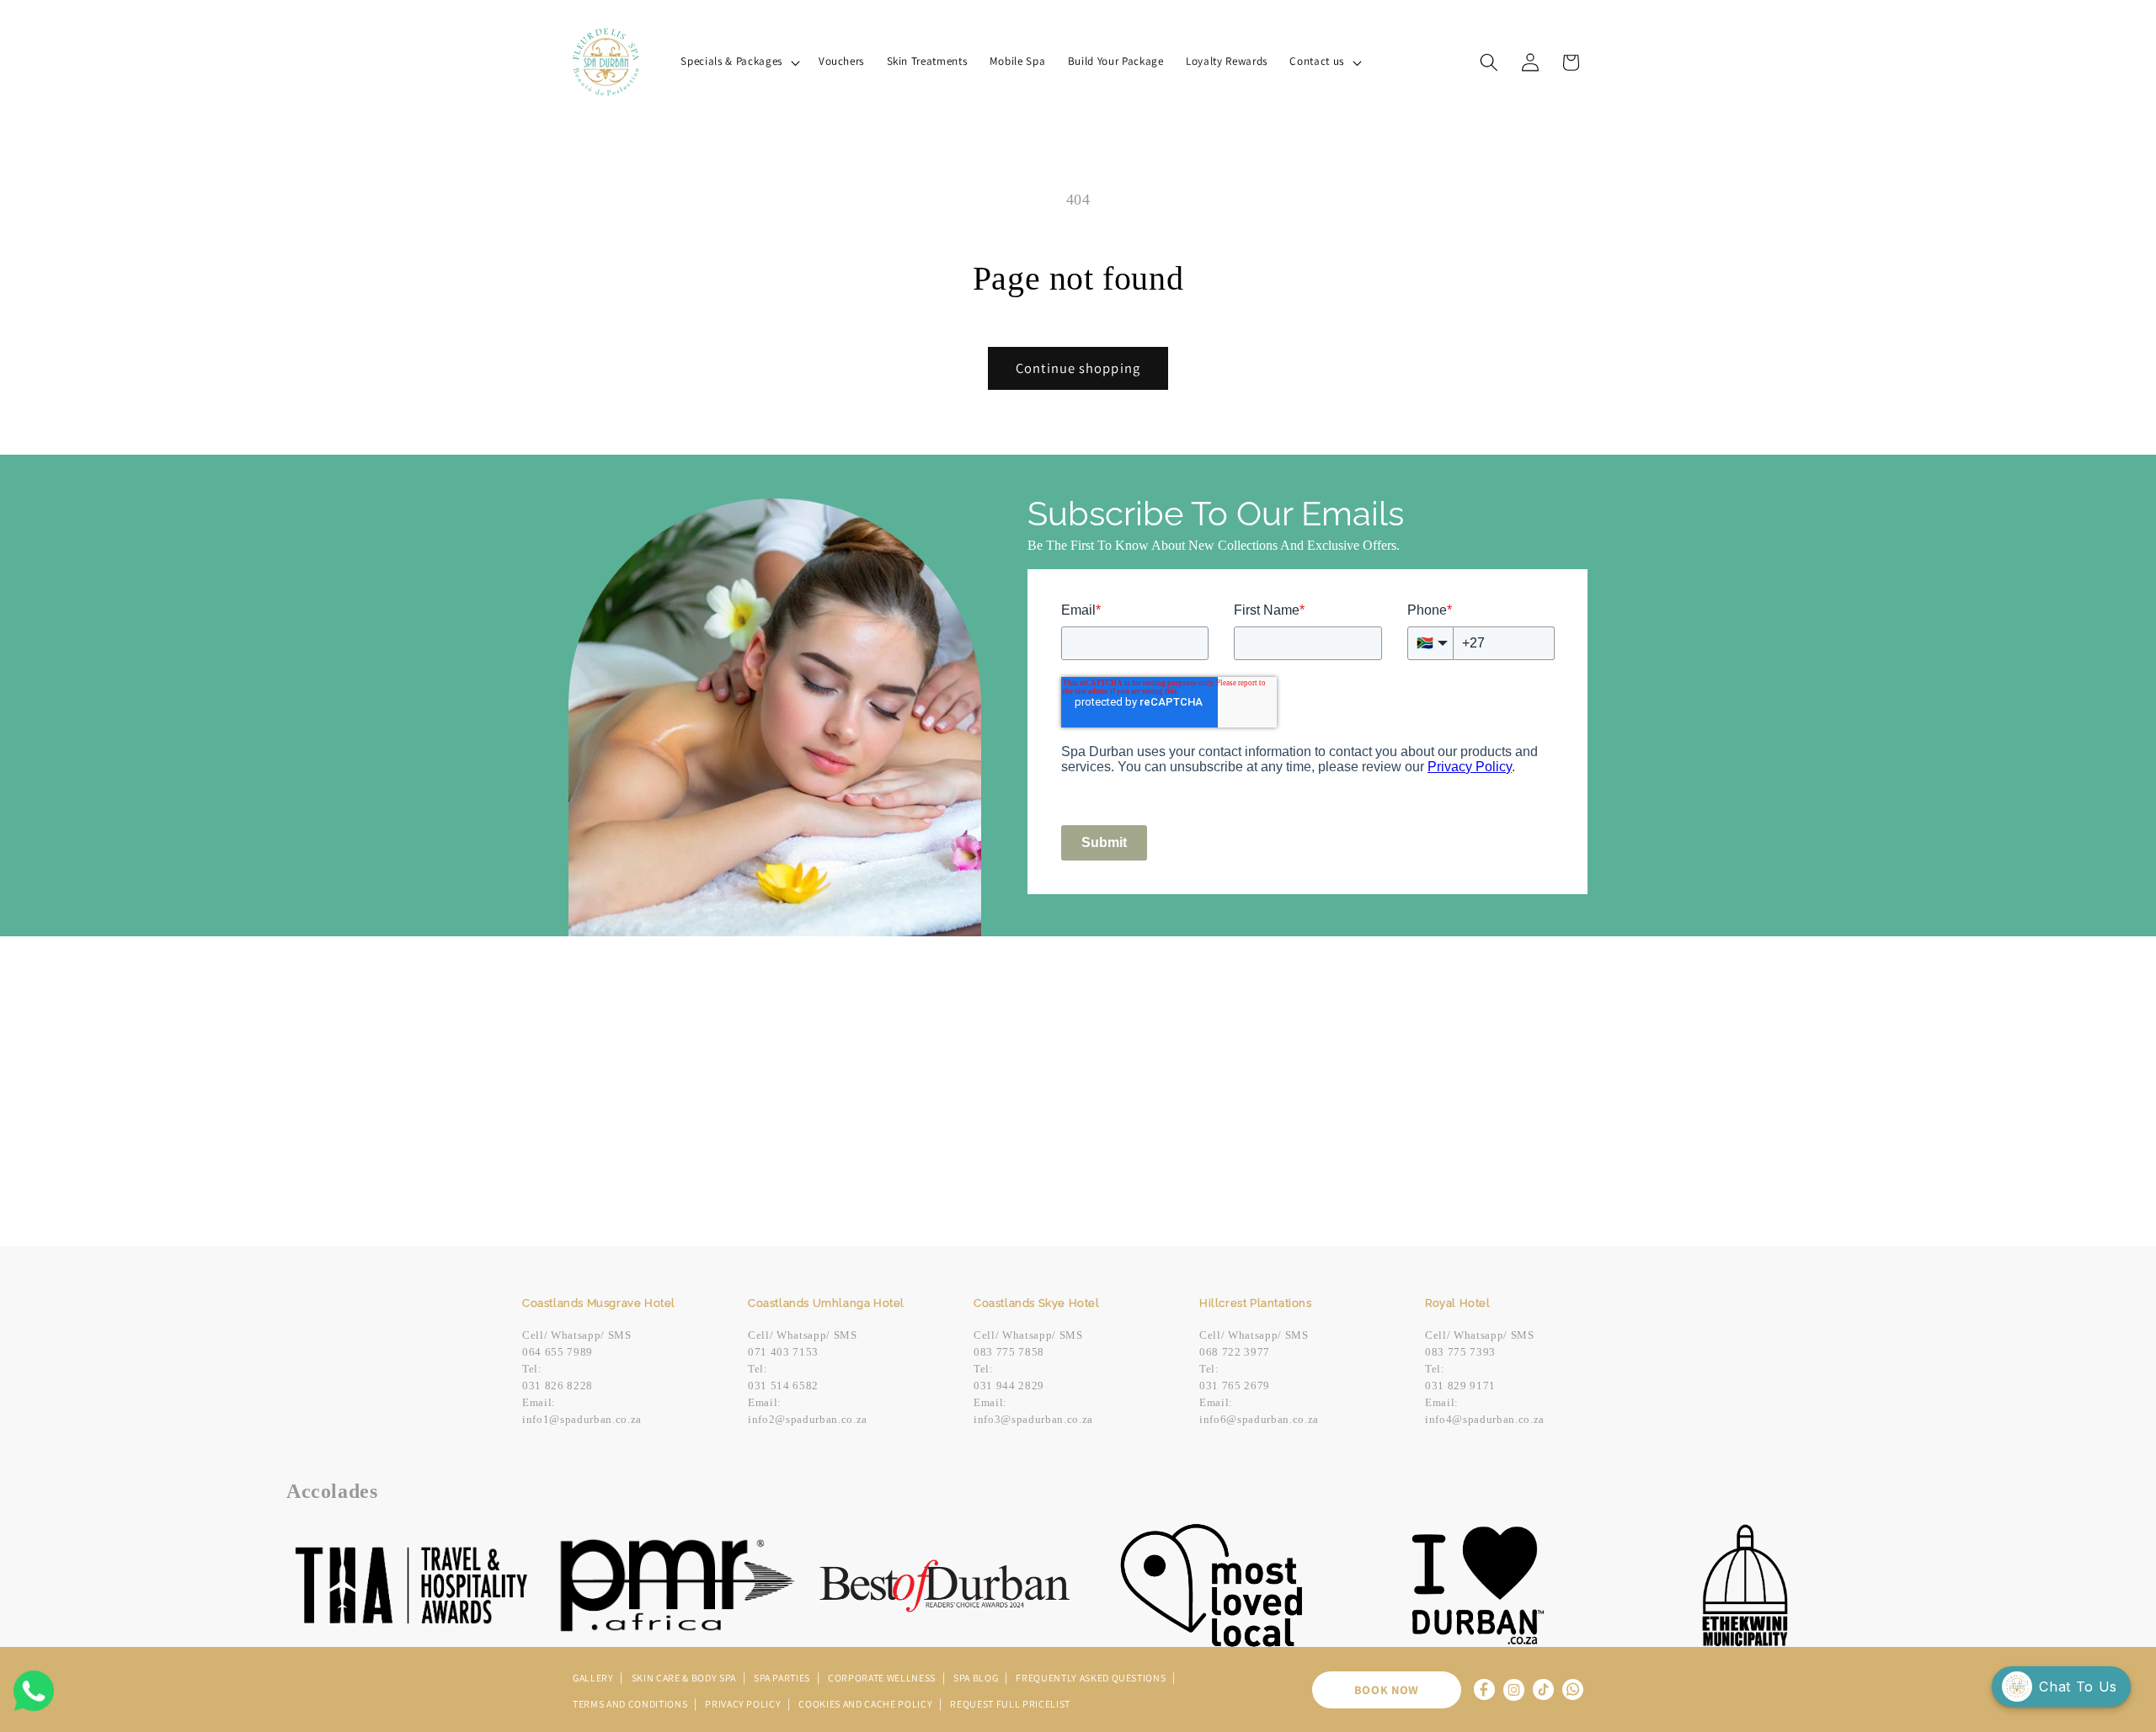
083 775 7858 (1009, 1352)
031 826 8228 (558, 1386)
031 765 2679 (1235, 1386)
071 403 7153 (783, 1352)
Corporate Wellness (883, 1678)
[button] (738, 62)
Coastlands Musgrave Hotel (599, 1303)
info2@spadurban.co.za (808, 1419)
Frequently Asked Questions (1092, 1678)
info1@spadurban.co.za (582, 1419)
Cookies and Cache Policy (867, 1704)
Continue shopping (1078, 368)
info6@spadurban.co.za (1259, 1419)
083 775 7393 (1460, 1352)
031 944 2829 (1009, 1386)
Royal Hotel (1458, 1303)
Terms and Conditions (631, 1704)
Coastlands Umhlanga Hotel (826, 1303)
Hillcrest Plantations (1256, 1303)
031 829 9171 (1460, 1386)
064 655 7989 (558, 1352)
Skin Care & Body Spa (685, 1678)
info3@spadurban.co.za (1033, 1419)
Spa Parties (783, 1678)
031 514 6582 (783, 1386)
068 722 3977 (1235, 1352)
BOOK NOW (1387, 1689)
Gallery (594, 1678)
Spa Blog (977, 1678)
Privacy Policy (744, 1704)
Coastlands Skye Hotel (1037, 1303)
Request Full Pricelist (1010, 1704)
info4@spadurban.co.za (1485, 1419)
